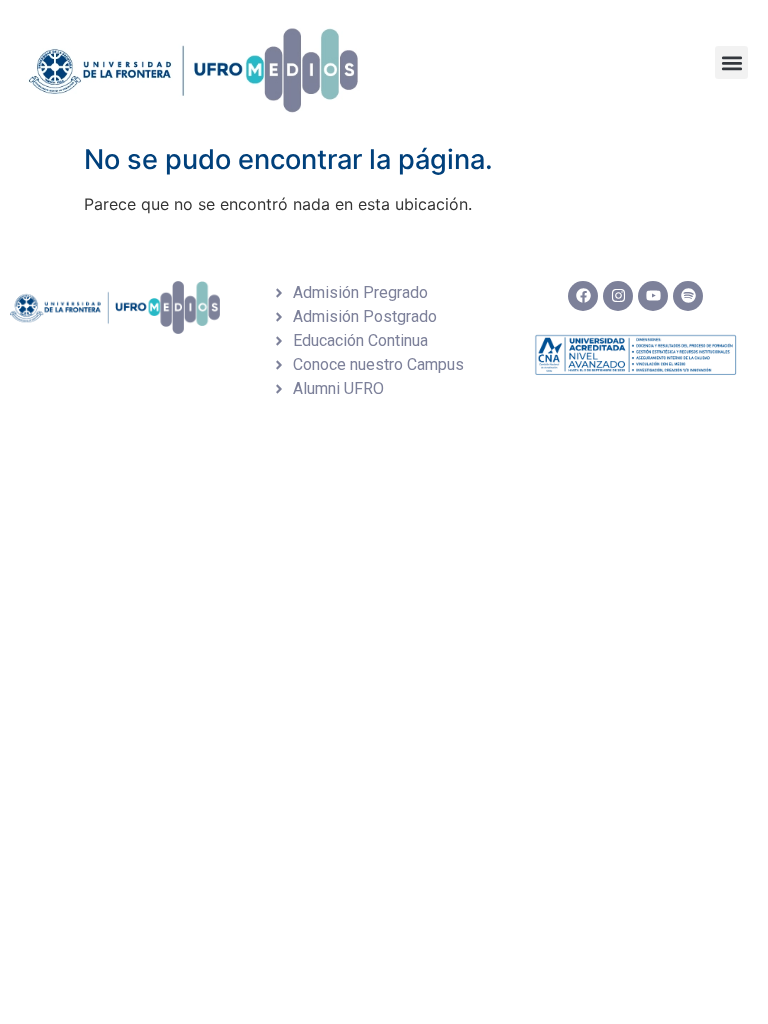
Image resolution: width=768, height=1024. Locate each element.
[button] (731, 62)
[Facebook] (583, 296)
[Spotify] (688, 296)
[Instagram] (618, 296)
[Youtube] (653, 296)
